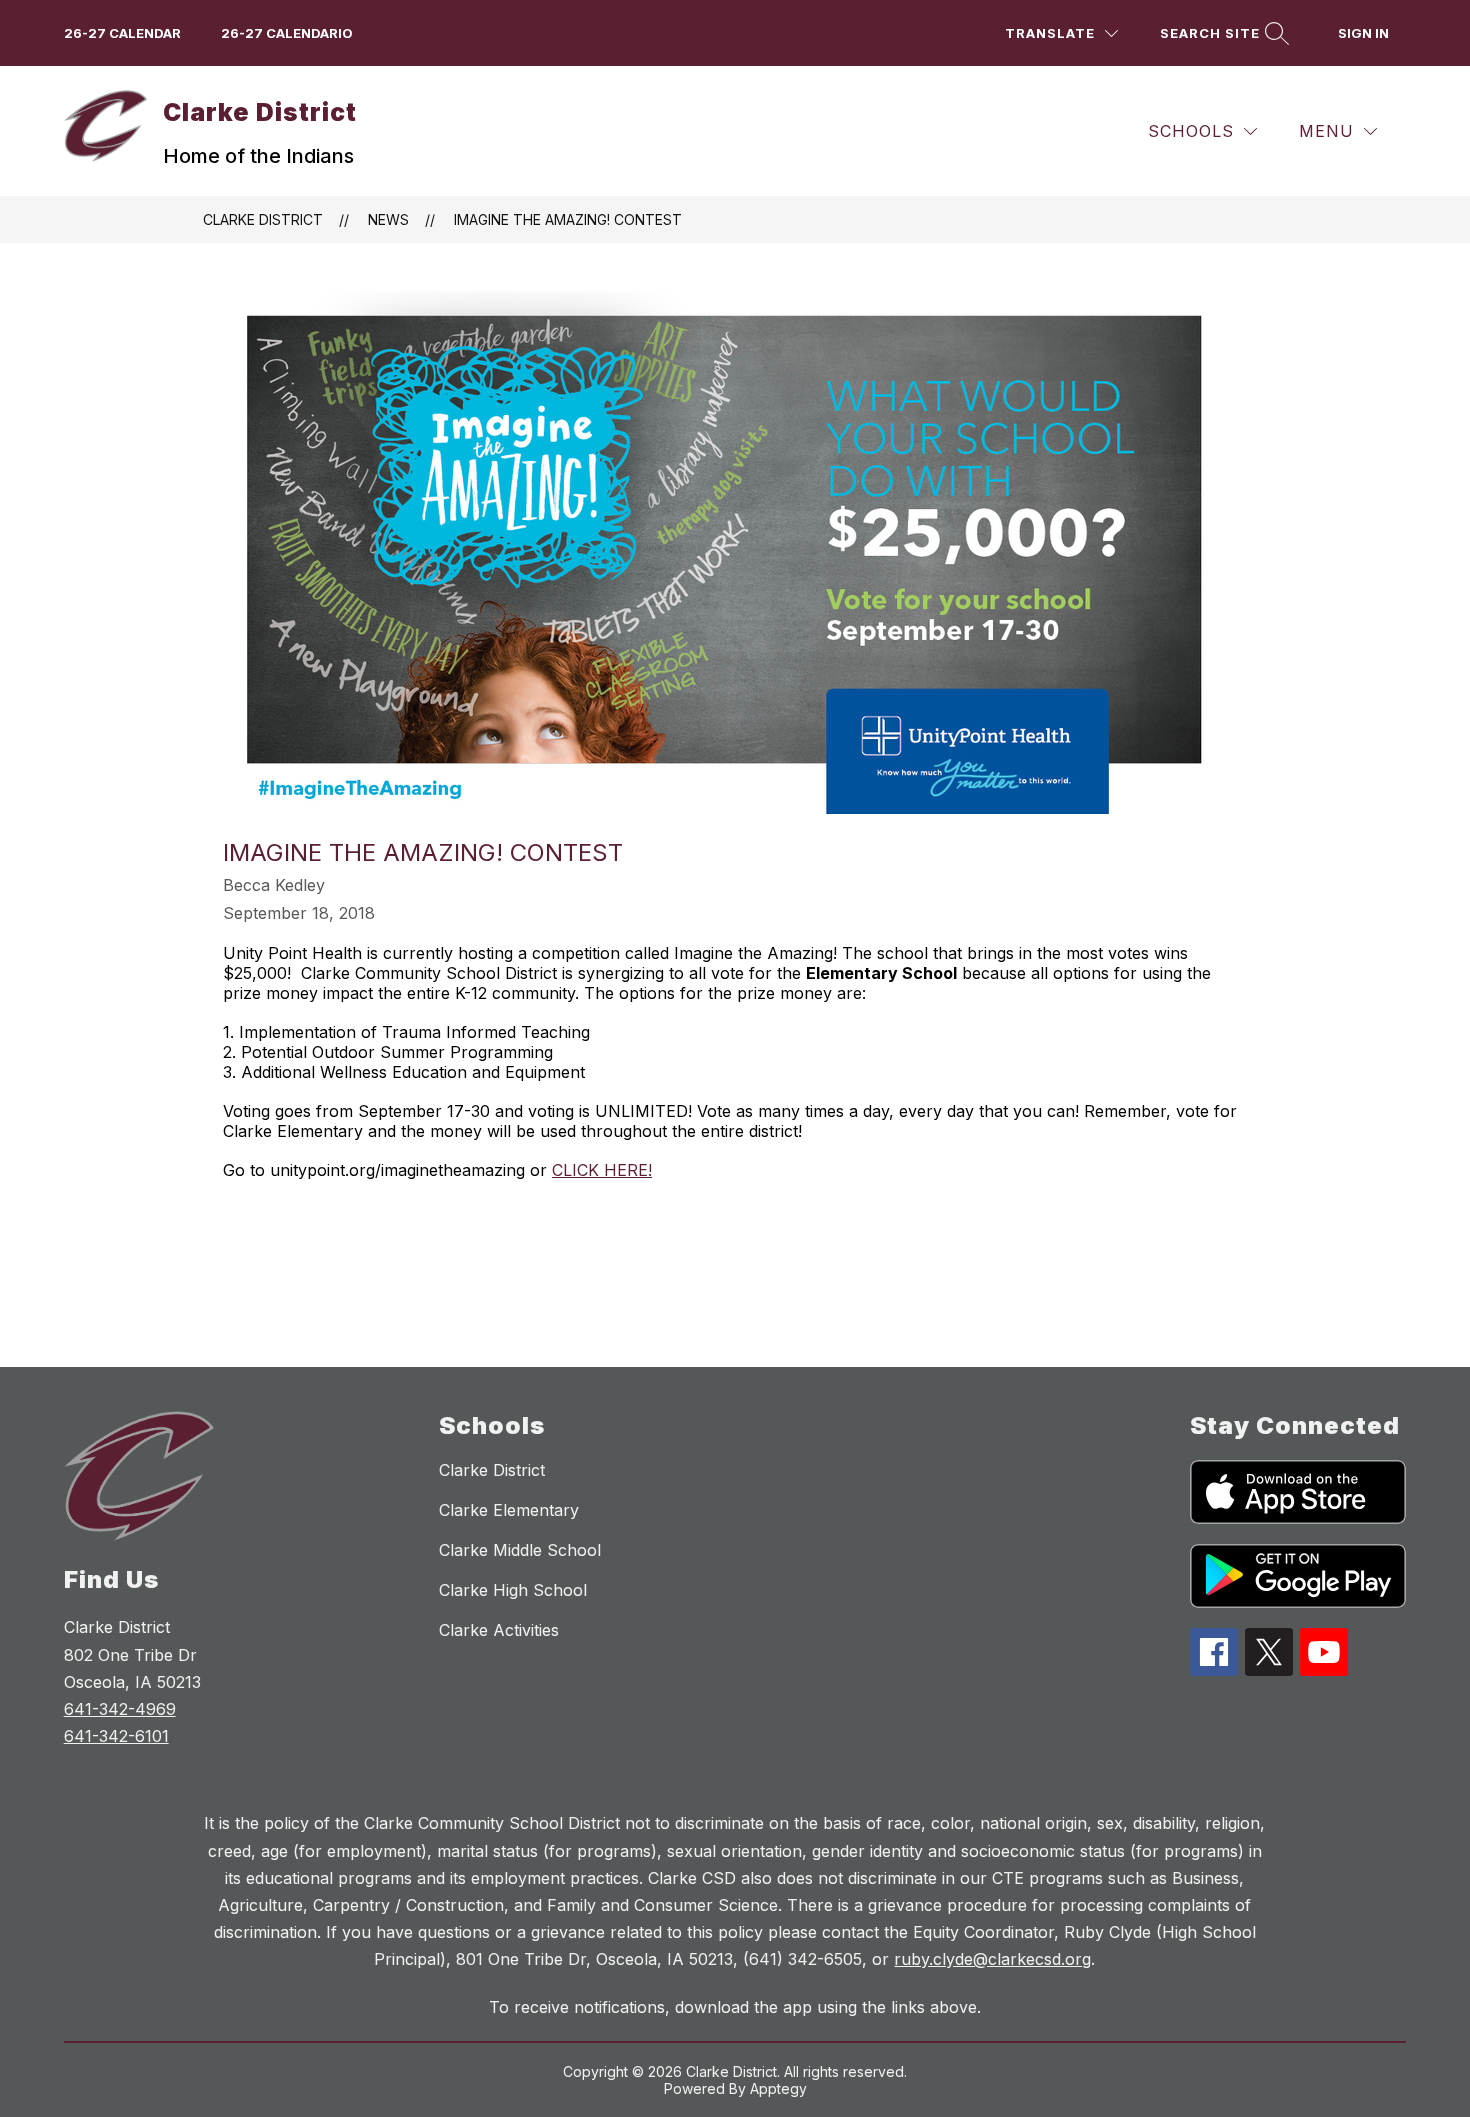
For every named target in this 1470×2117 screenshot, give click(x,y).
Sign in (1363, 33)
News (388, 219)
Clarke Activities (499, 1630)
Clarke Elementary (509, 1510)
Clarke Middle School (520, 1550)
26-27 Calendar (122, 33)
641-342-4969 (120, 1709)
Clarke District (263, 219)
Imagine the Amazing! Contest (568, 219)
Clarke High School (513, 1590)
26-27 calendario (287, 33)
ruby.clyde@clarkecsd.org (992, 1959)
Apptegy (778, 2088)
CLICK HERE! (602, 1170)
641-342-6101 (116, 1736)
